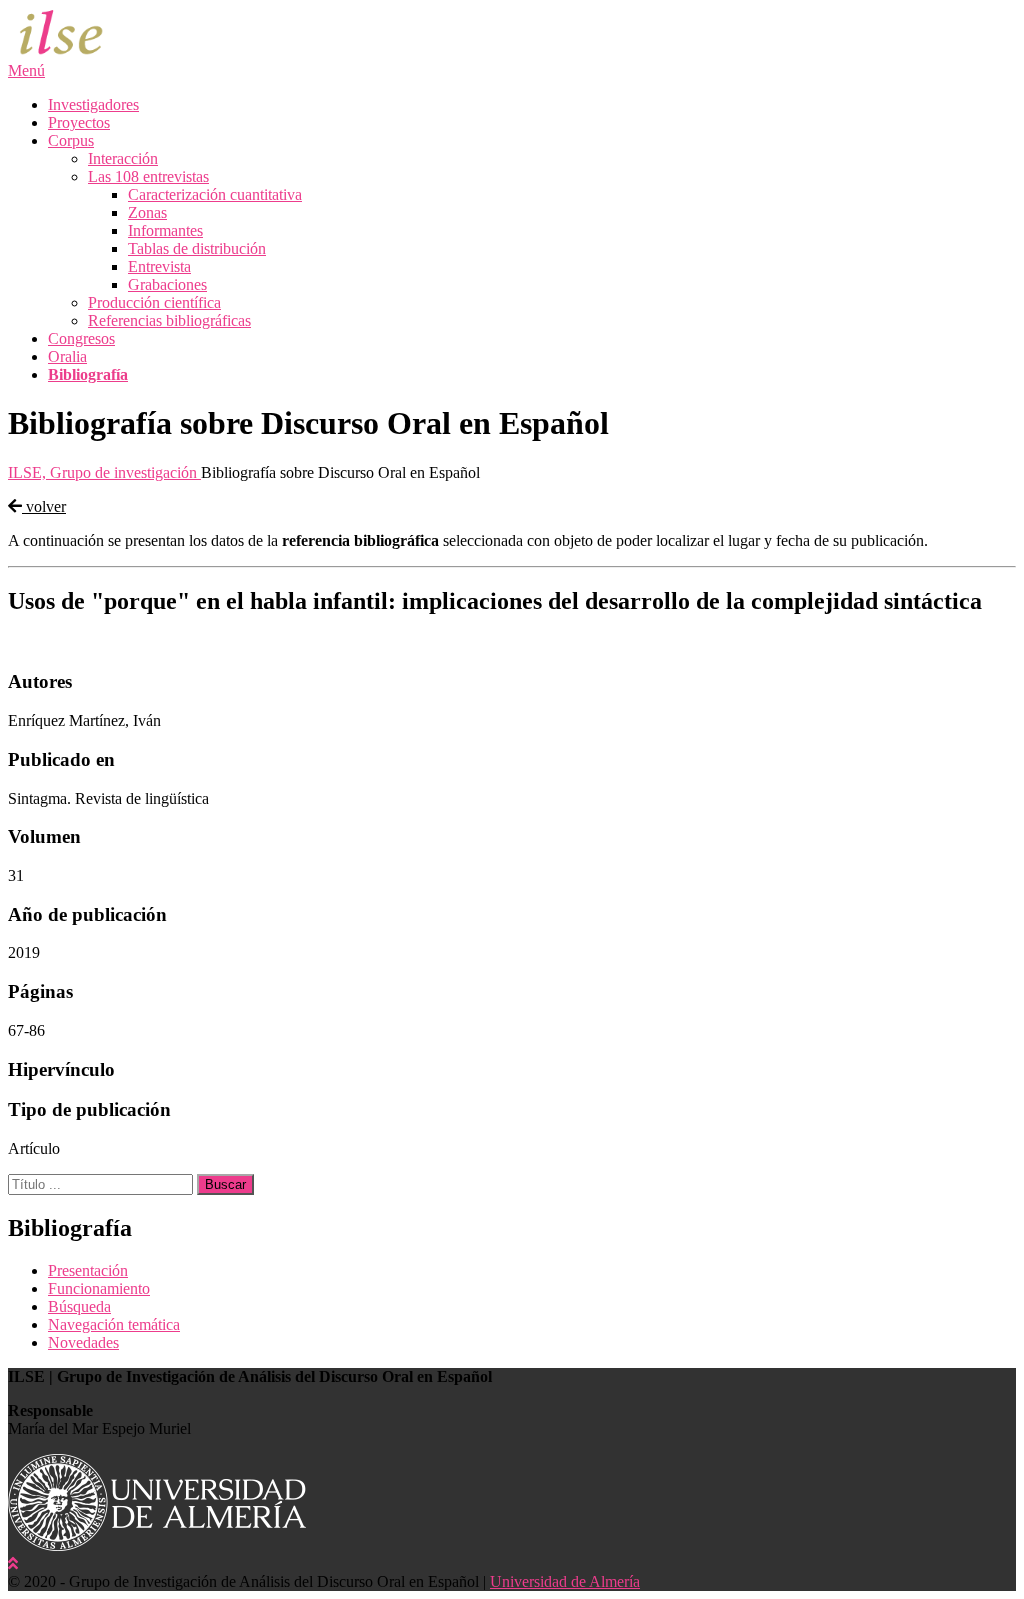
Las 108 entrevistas (148, 176)
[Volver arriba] (13, 1563)
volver (44, 506)
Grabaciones (167, 284)
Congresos (81, 338)
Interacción (123, 158)
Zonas (147, 212)
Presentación (88, 1270)
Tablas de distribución (197, 248)
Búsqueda (79, 1306)
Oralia (67, 356)
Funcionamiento (99, 1288)
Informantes (165, 230)
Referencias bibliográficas (169, 320)
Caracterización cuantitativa (215, 194)
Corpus (71, 140)
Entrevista (159, 266)
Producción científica (154, 302)
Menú (26, 70)
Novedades (83, 1342)
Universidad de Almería (565, 1581)
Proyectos (79, 122)
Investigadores (93, 104)
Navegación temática (114, 1324)
